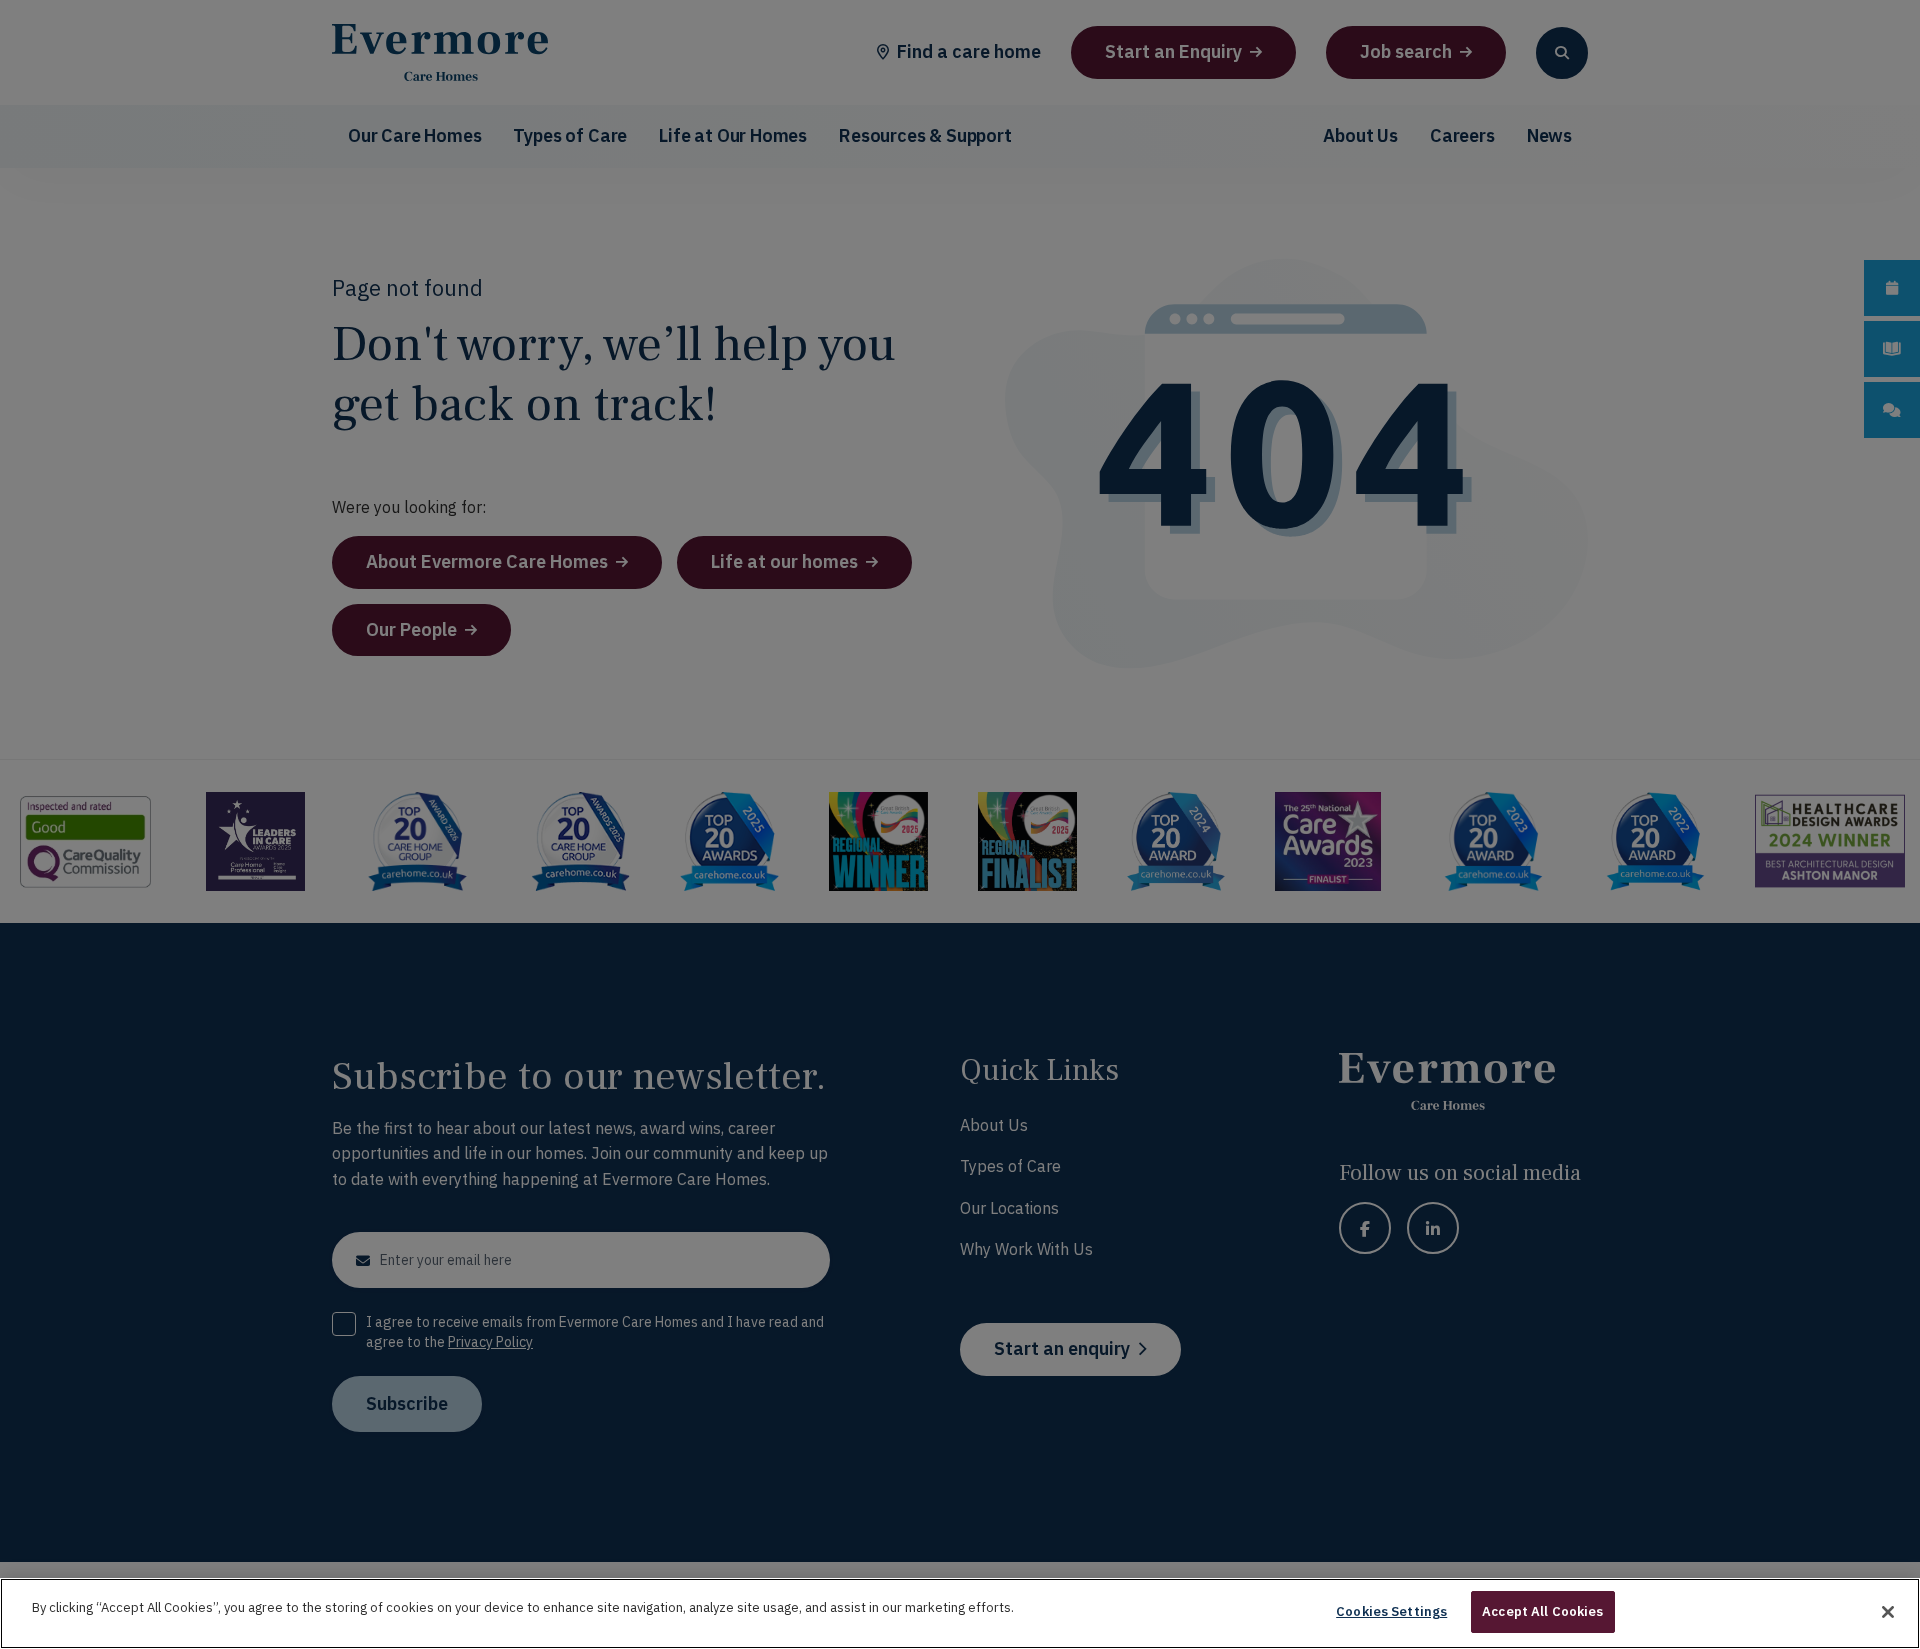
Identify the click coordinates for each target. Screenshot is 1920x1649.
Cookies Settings (1391, 1611)
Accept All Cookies (1542, 1611)
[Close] (1888, 1612)
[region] (960, 1613)
